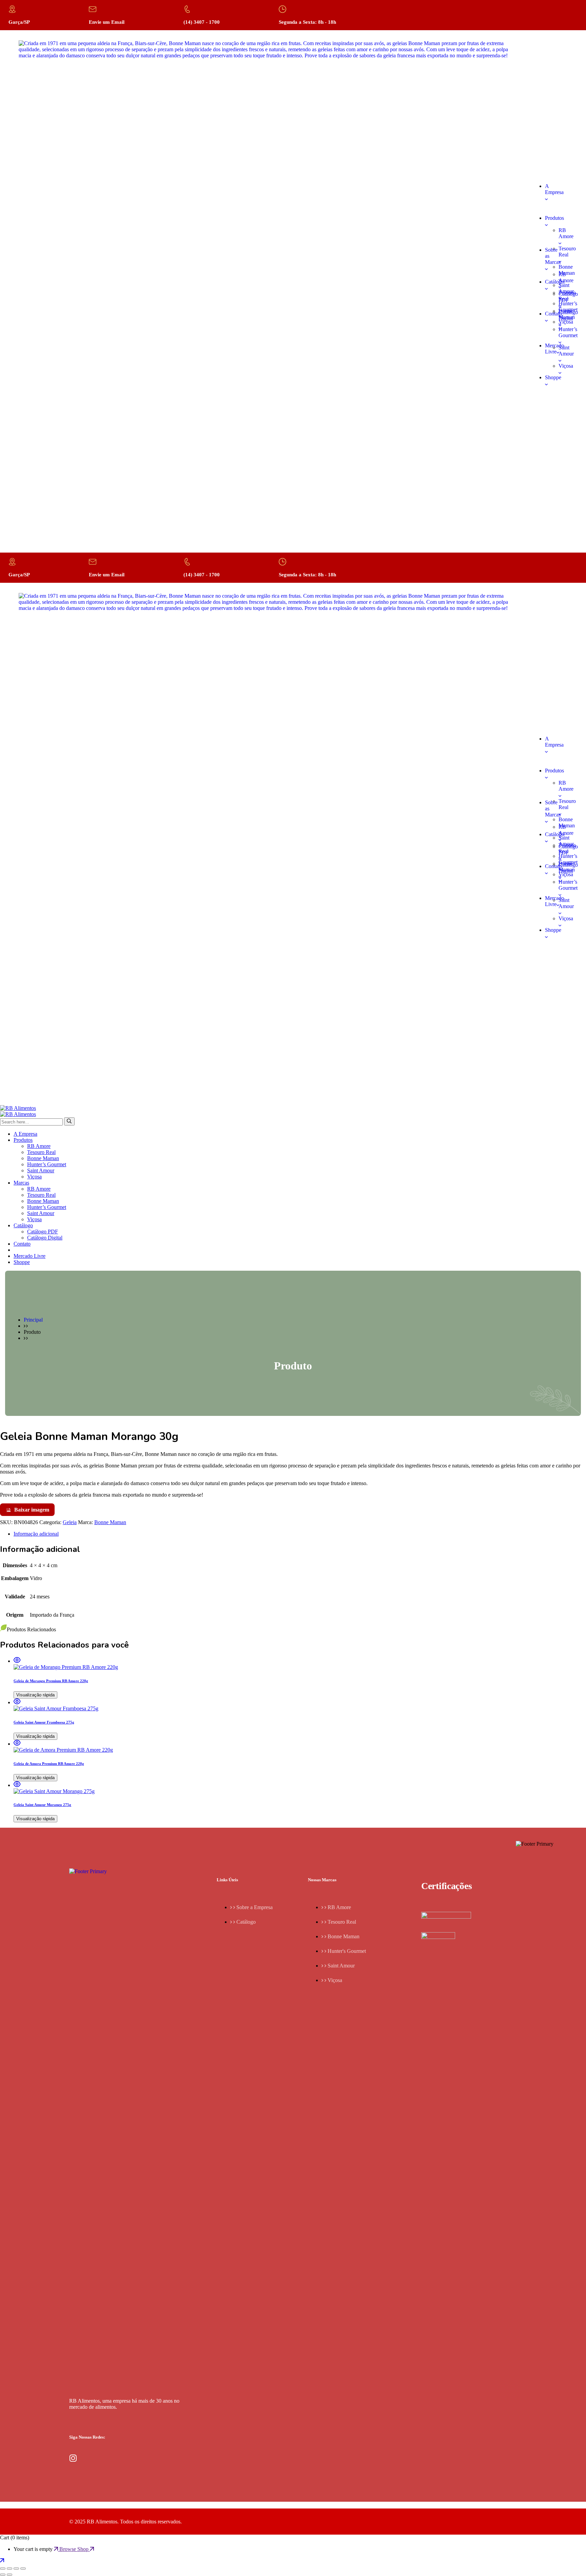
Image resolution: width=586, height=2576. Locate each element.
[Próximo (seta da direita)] (9, 2575)
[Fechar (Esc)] (23, 2569)
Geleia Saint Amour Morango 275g (42, 1805)
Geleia (70, 1522)
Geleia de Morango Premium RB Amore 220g (51, 1681)
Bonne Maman (110, 1522)
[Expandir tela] (9, 2569)
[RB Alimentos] (18, 1108)
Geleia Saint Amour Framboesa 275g (44, 1722)
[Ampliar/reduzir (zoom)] (3, 2569)
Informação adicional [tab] (36, 1534)
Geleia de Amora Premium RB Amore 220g (49, 1764)
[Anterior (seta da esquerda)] (3, 2575)
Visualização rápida (35, 1695)
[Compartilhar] (16, 2569)
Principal (33, 1320)
